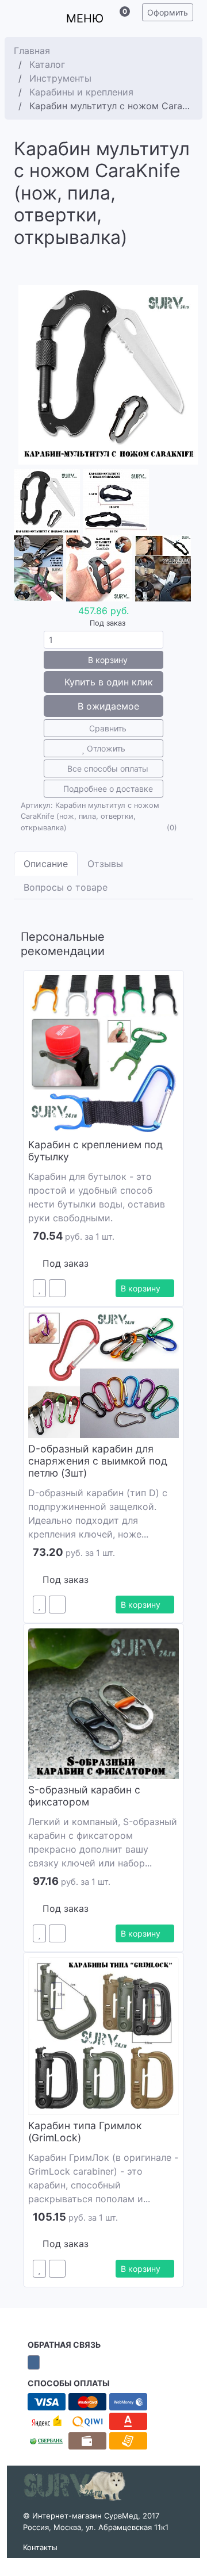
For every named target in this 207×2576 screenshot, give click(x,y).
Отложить (105, 748)
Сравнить (107, 728)
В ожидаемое (107, 706)
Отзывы (105, 864)
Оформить (168, 12)
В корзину (107, 660)
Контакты (40, 2547)
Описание (46, 864)
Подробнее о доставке (107, 789)
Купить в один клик (107, 682)
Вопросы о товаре (66, 887)
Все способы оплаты (107, 768)
